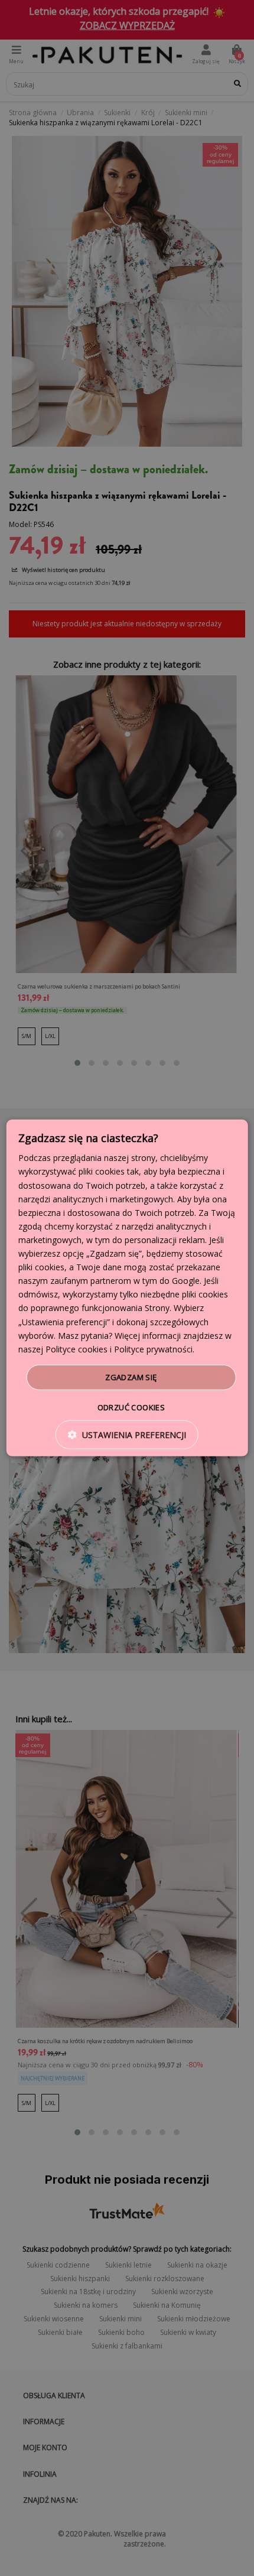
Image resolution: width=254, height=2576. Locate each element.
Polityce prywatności (153, 1349)
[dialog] (127, 1288)
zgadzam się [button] (131, 1377)
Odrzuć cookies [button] (131, 1407)
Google (186, 1281)
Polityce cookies (76, 1349)
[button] (127, 1435)
